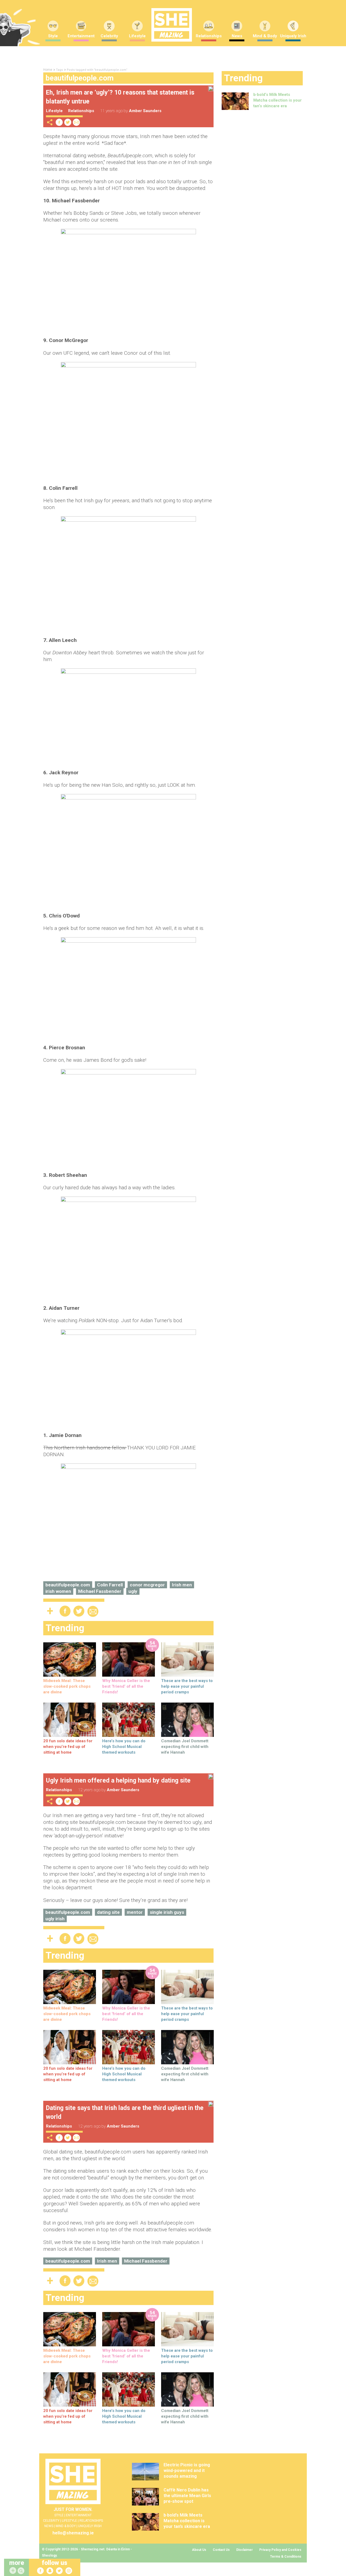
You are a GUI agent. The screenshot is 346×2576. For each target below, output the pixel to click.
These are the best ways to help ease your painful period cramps (187, 1686)
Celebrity (109, 36)
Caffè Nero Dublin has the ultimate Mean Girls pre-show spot (187, 2496)
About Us (199, 2550)
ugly (133, 1591)
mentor (135, 1912)
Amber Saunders (145, 111)
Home (48, 70)
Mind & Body (265, 36)
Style (53, 36)
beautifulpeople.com (68, 1585)
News (237, 36)
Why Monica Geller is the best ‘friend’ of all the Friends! (126, 1686)
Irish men (182, 1585)
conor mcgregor (147, 1585)
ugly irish (55, 1919)
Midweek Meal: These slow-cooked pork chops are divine (67, 1686)
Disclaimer (244, 2550)
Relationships (209, 36)
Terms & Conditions (286, 2557)
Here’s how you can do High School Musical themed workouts (124, 1747)
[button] (22, 2571)
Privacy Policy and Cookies (280, 2550)
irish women (58, 1591)
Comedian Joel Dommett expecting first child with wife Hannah (185, 1747)
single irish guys (167, 1912)
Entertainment (81, 36)
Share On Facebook (59, 122)
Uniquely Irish (293, 36)
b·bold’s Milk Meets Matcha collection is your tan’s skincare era (277, 100)
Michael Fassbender (100, 1591)
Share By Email (76, 122)
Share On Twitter (68, 122)
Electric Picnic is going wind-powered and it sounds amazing (187, 2471)
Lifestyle (137, 36)
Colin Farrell (110, 1585)
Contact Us (221, 2550)
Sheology (49, 2555)
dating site (108, 1912)
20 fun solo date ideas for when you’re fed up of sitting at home (68, 1747)
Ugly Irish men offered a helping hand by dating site (118, 1781)
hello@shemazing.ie (73, 2533)
